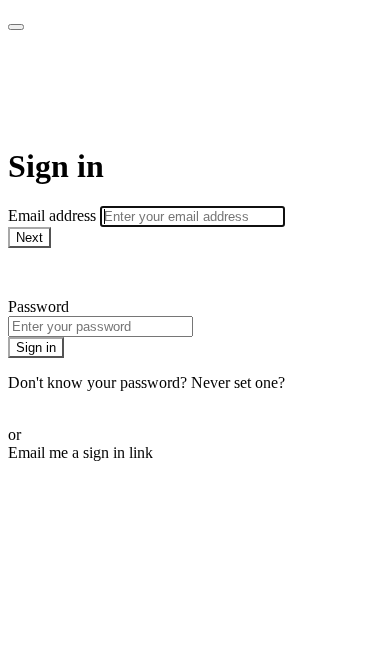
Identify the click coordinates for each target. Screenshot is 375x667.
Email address (54, 215)
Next (29, 237)
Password (38, 306)
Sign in (36, 347)
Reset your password (74, 400)
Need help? (44, 272)
